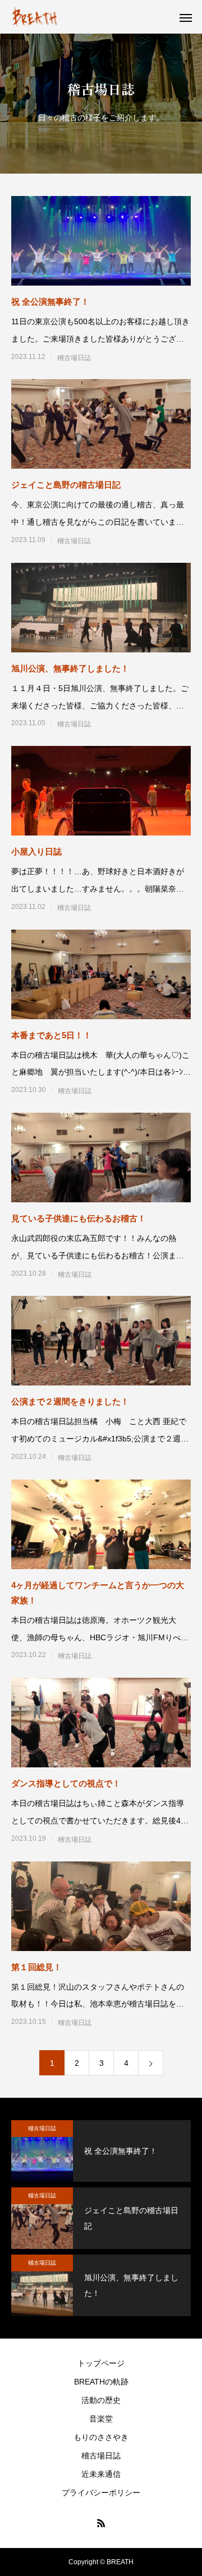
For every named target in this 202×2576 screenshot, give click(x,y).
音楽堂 (101, 2419)
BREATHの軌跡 (101, 2382)
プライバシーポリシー (101, 2493)
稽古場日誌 (74, 358)
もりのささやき (101, 2437)
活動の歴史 (101, 2400)
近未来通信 (101, 2474)
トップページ (101, 2363)
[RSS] (101, 2523)
